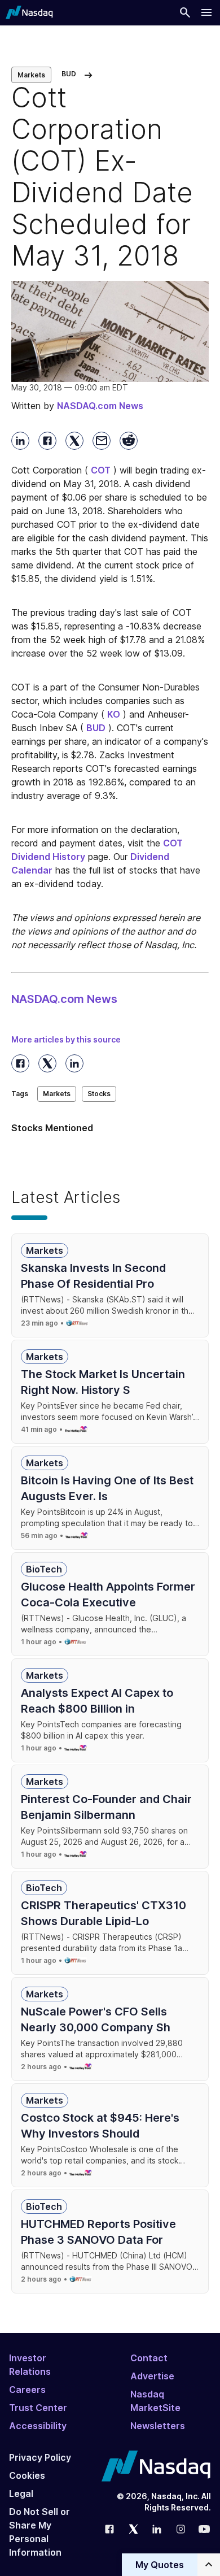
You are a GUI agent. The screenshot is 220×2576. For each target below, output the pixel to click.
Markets (31, 75)
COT (101, 470)
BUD (96, 728)
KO (114, 714)
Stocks (99, 1094)
